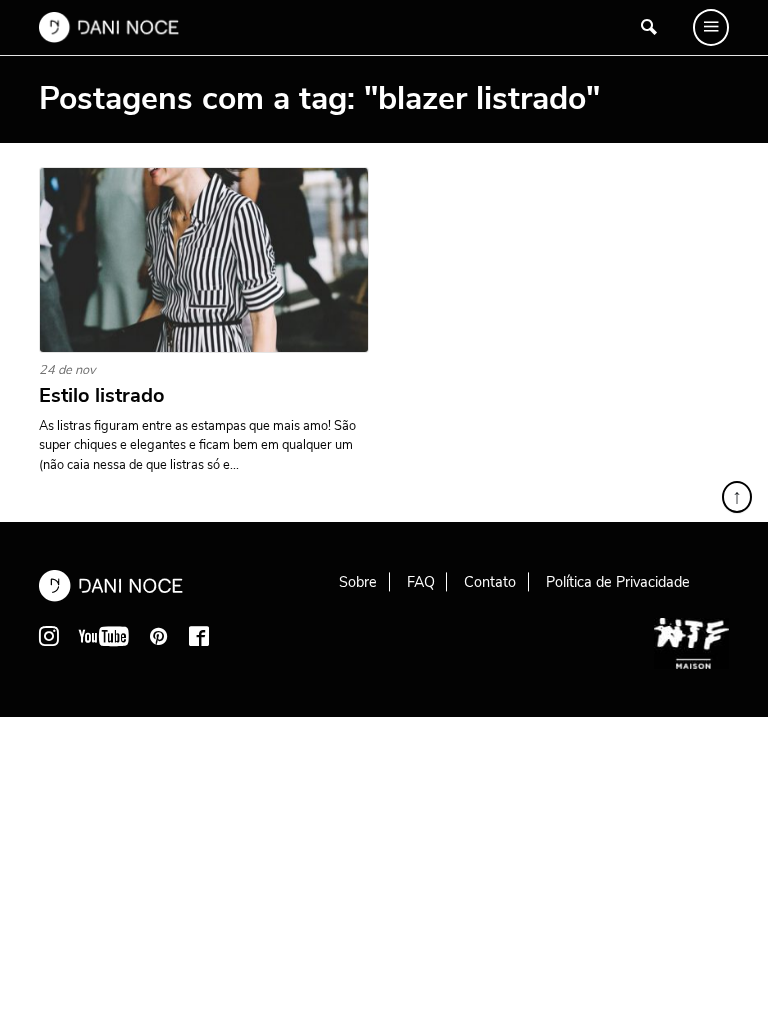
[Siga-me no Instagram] (49, 636)
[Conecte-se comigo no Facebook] (199, 636)
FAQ (421, 582)
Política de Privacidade (618, 582)
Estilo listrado (102, 396)
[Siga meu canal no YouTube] (104, 636)
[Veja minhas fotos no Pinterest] (159, 636)
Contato (490, 582)
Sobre (358, 582)
